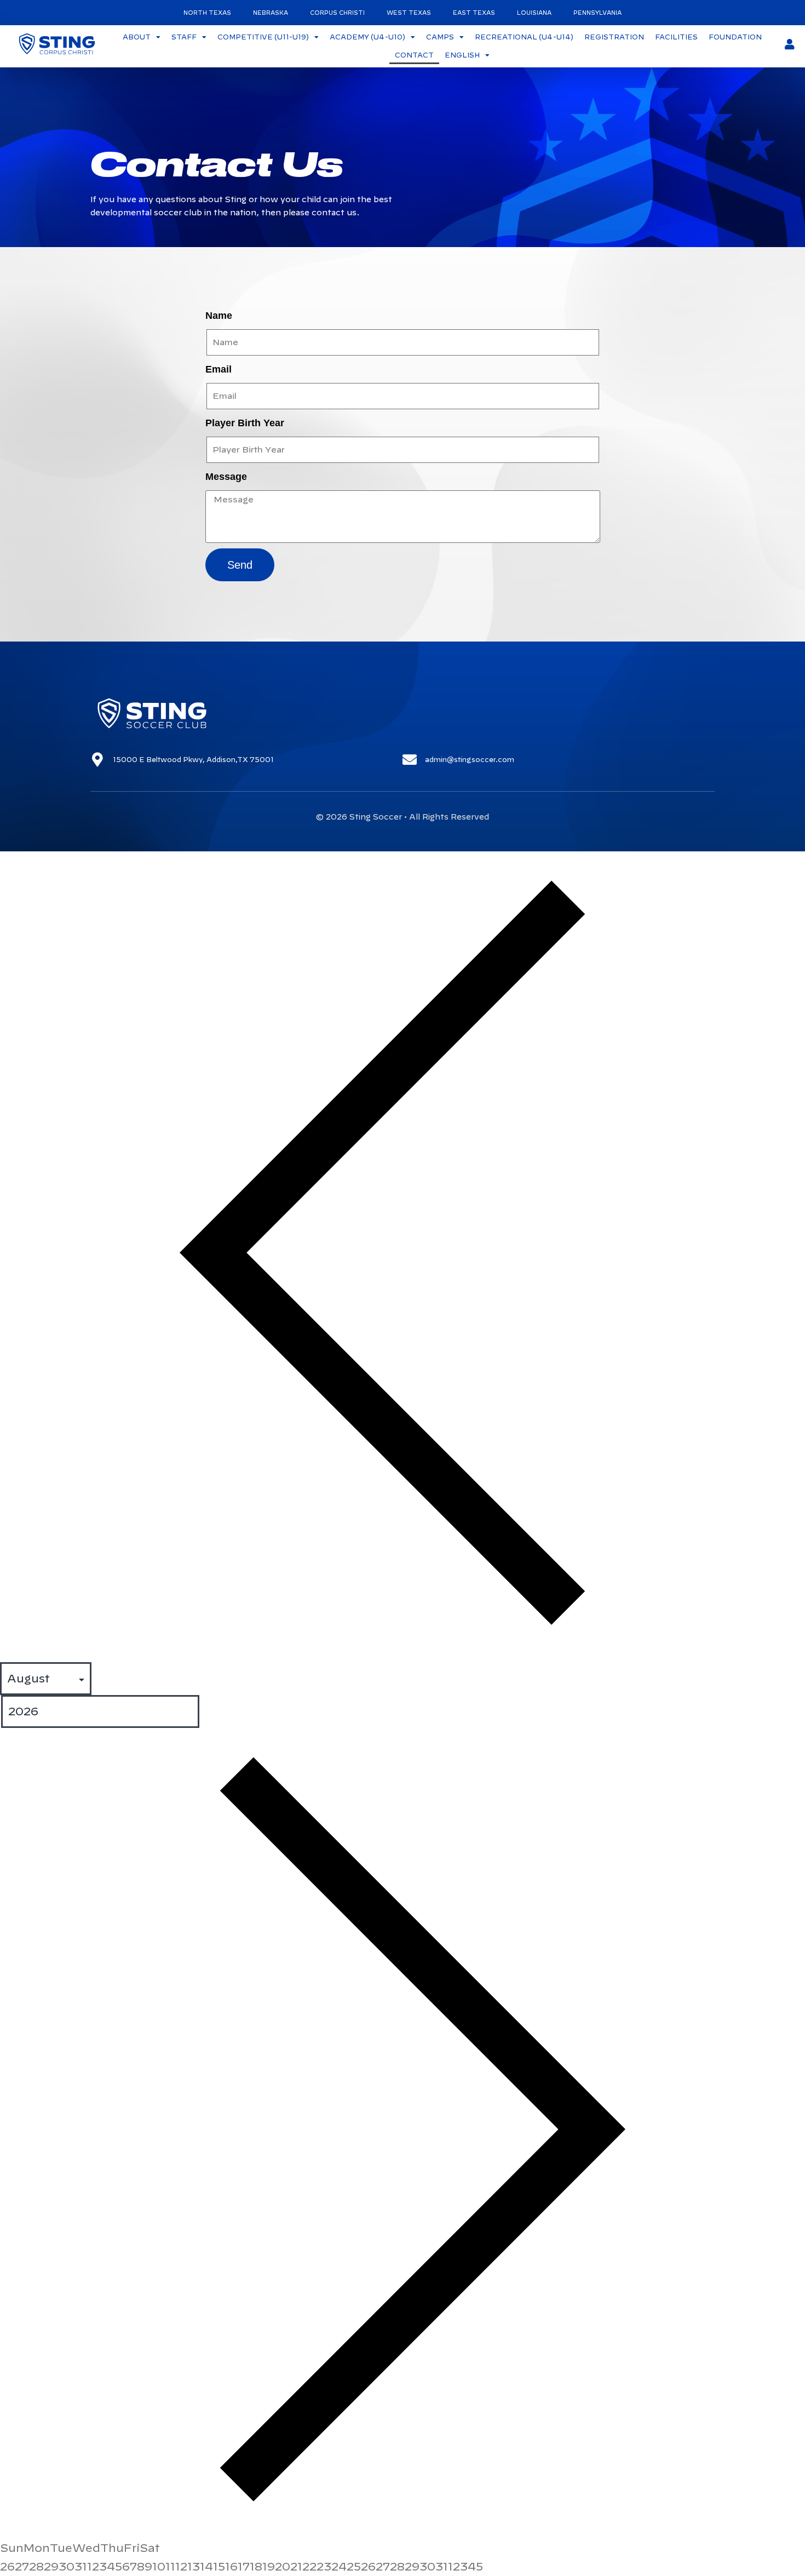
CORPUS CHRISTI (337, 13)
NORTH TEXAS (207, 13)
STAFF (184, 37)
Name (219, 316)
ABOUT (137, 37)
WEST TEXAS (409, 13)
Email (219, 369)
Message (226, 477)
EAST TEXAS (474, 13)
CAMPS (440, 37)
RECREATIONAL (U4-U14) (524, 37)
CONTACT (414, 55)
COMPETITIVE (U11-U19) (263, 37)
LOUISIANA (534, 13)
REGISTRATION (614, 37)
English (462, 55)
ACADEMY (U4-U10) (367, 37)
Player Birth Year (245, 423)
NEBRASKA (271, 13)
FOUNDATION (735, 37)
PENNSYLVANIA (597, 13)
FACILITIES (676, 37)
